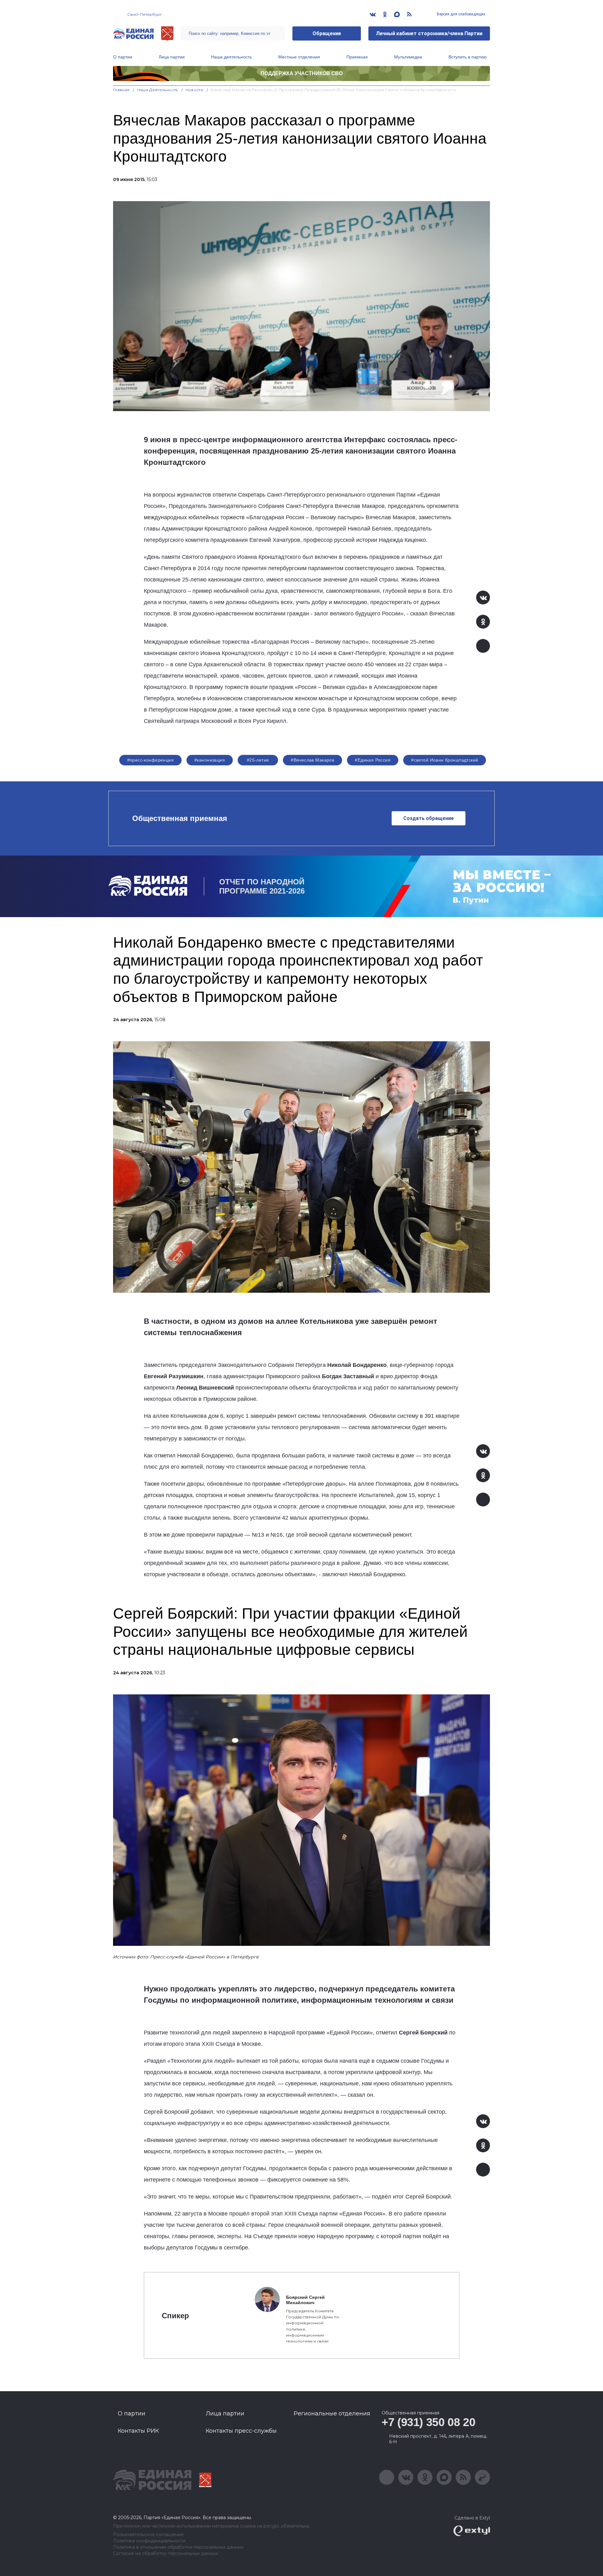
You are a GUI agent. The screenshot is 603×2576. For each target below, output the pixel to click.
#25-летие (258, 760)
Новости (195, 90)
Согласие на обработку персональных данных (165, 2554)
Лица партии (172, 57)
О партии (123, 57)
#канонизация (210, 760)
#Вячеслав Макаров (312, 760)
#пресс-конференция (151, 760)
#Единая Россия (373, 760)
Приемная (357, 57)
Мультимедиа (408, 57)
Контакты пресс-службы (241, 2431)
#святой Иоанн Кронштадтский (445, 760)
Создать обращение (429, 818)
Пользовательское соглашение (148, 2535)
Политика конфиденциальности (149, 2541)
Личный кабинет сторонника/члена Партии (429, 33)
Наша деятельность (231, 57)
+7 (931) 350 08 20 (429, 2422)
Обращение (327, 33)
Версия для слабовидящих (461, 14)
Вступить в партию (468, 57)
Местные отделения (299, 57)
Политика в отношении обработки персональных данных (178, 2547)
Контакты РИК (138, 2431)
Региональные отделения (332, 2414)
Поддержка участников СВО (302, 73)
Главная (121, 90)
